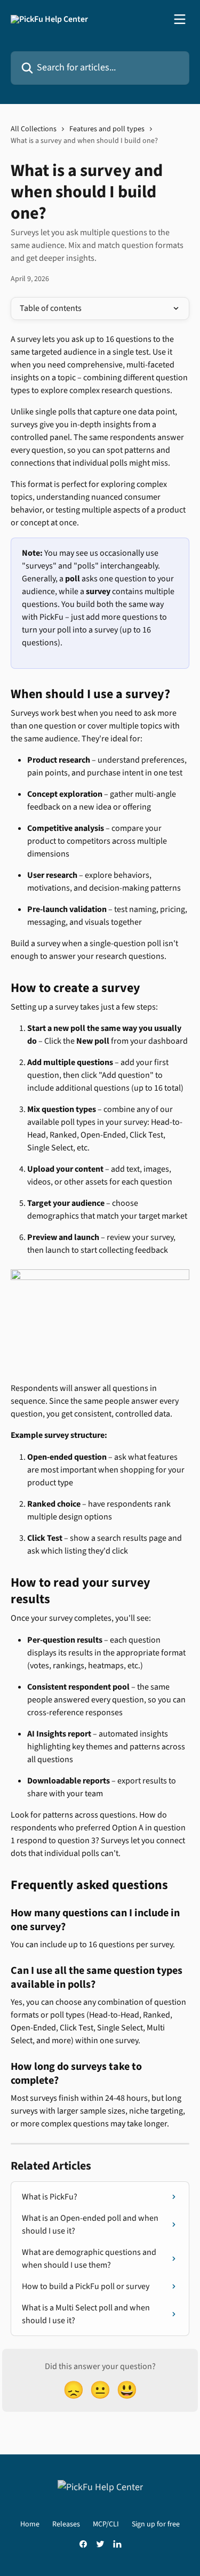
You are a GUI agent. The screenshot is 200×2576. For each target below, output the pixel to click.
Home (30, 2524)
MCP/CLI (106, 2524)
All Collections (34, 129)
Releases (66, 2524)
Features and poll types (107, 129)
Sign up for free (156, 2524)
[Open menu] (180, 19)
